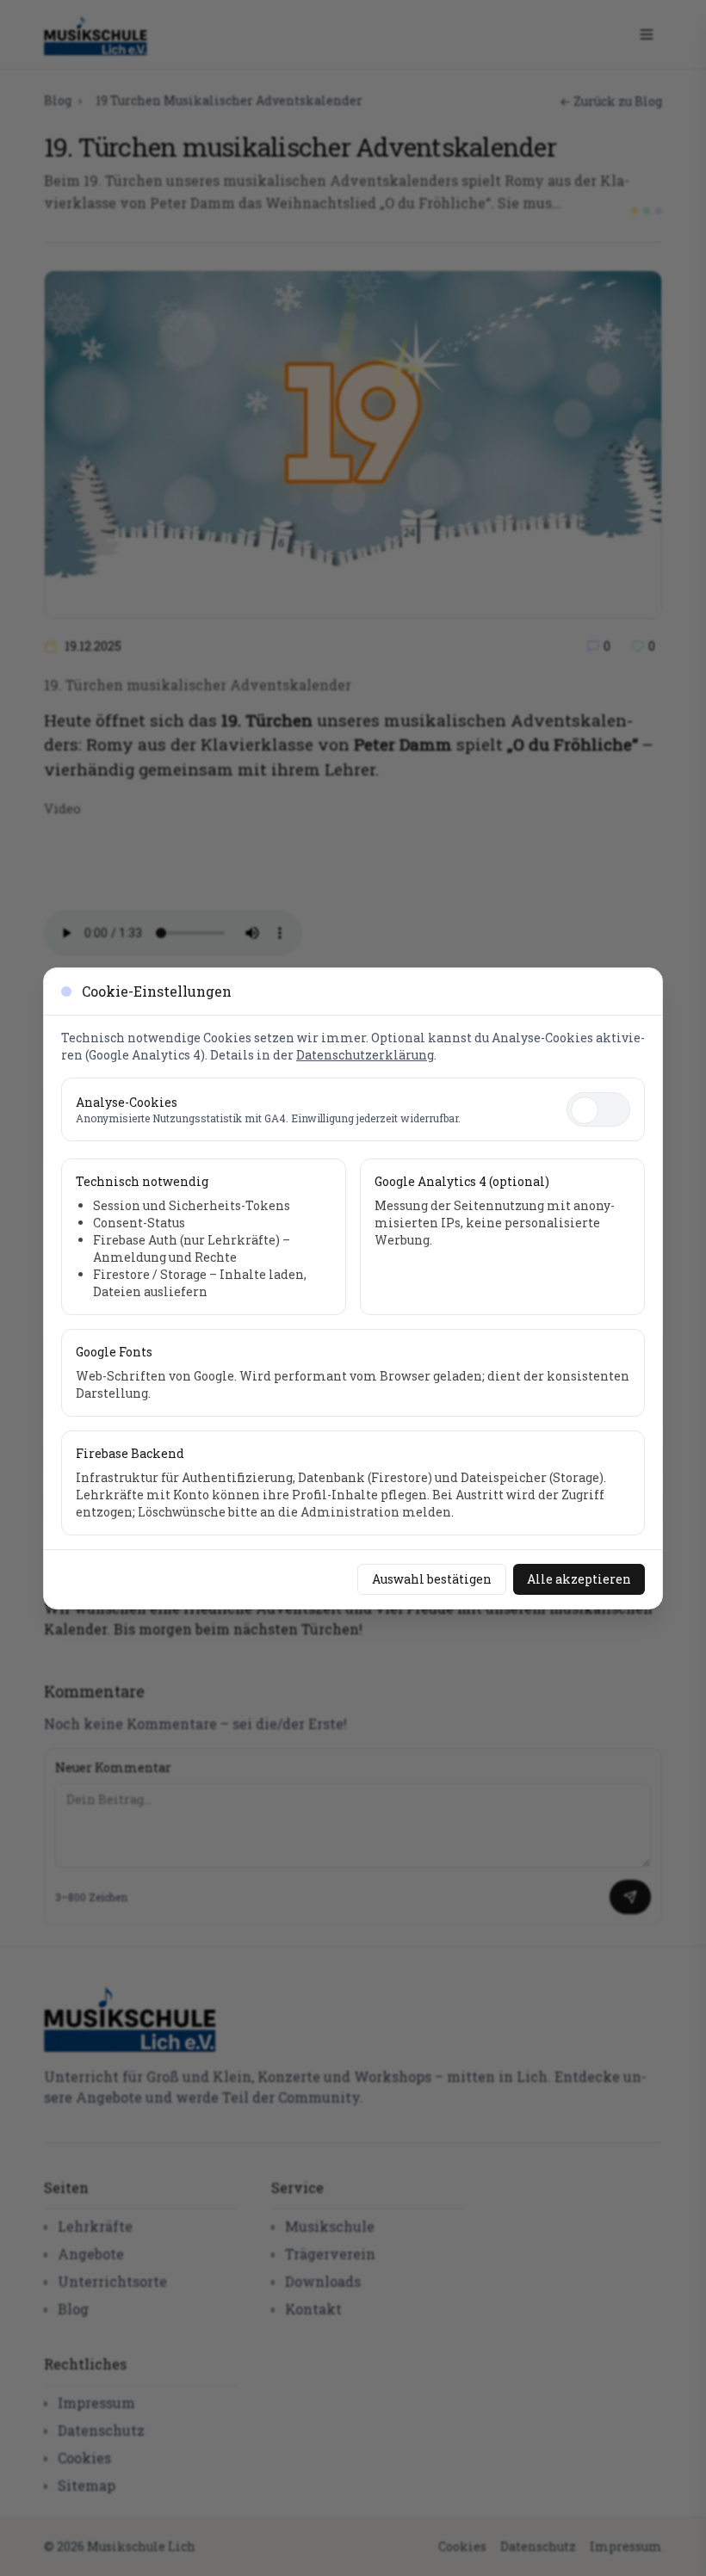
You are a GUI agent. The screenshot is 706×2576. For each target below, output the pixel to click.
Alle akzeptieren (579, 1579)
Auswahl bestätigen (432, 1579)
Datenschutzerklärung (365, 1055)
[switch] (598, 1109)
